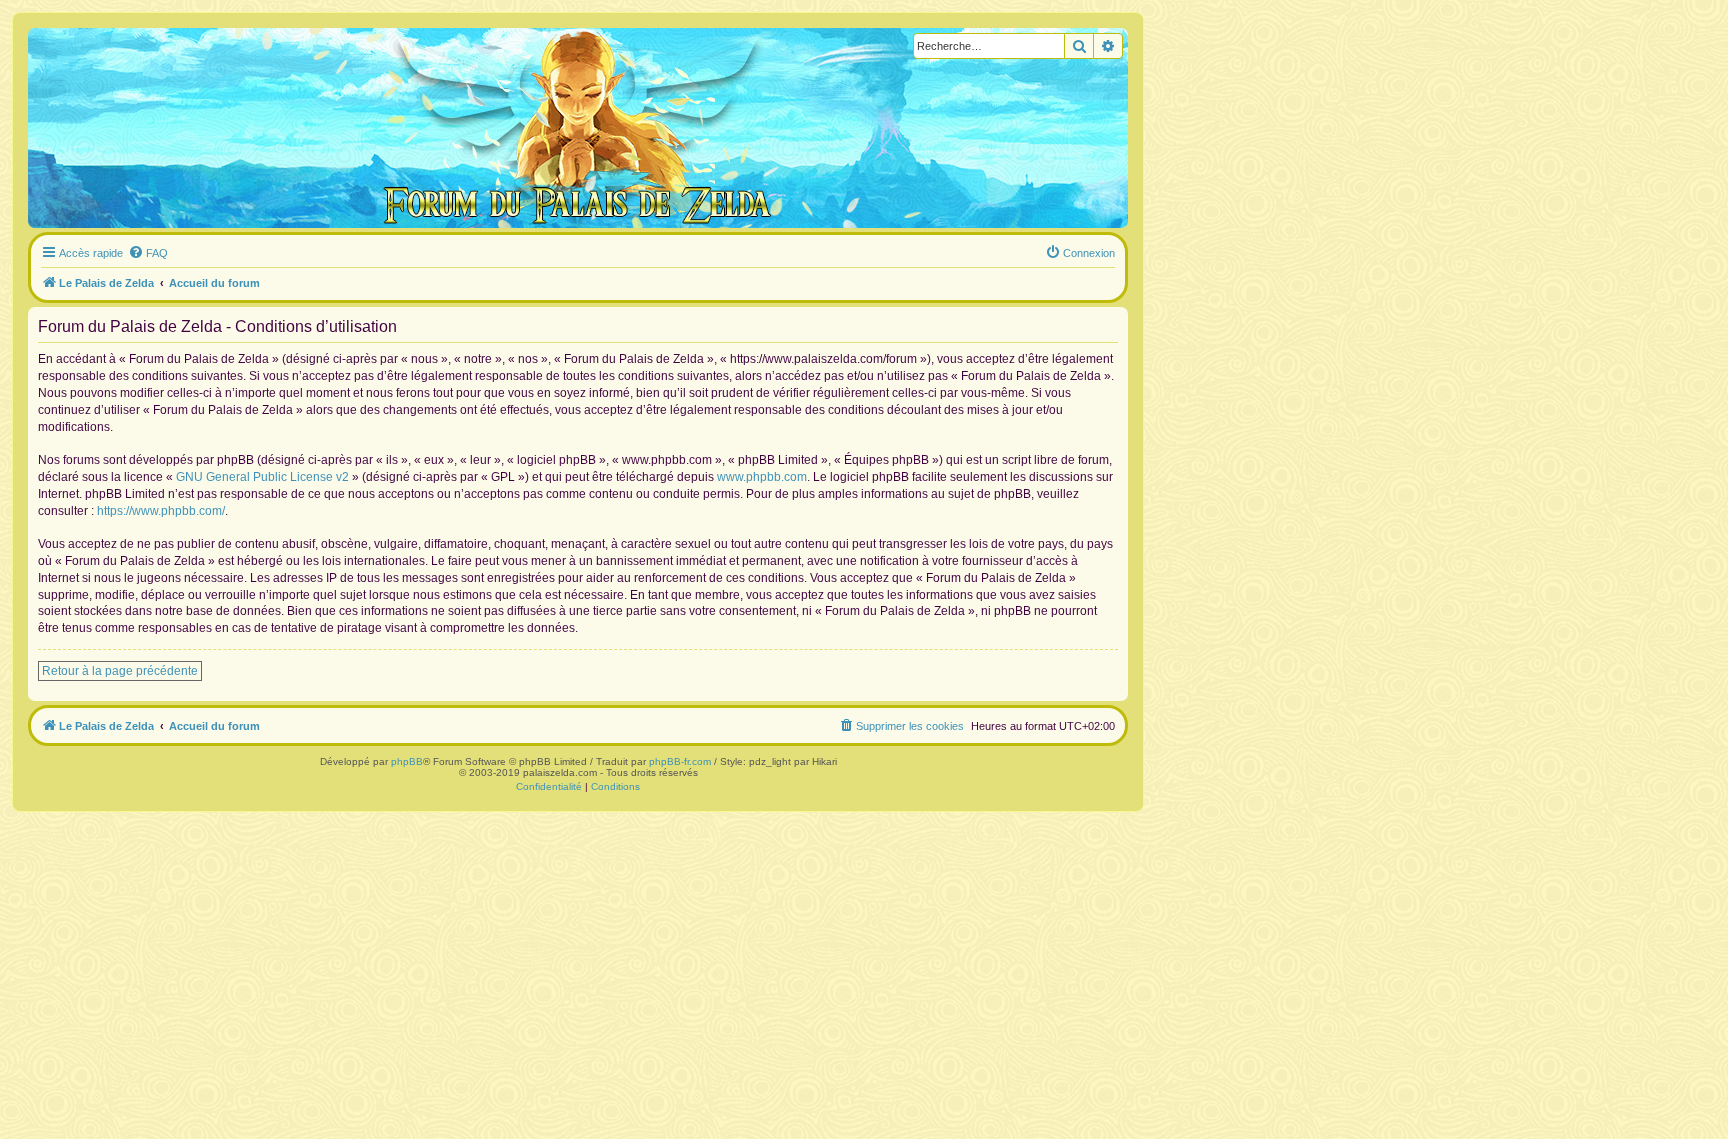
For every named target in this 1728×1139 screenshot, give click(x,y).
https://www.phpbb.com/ (161, 511)
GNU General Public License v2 (262, 477)
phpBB (407, 761)
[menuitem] (148, 253)
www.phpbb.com (762, 477)
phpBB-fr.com (680, 761)
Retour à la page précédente (120, 671)
